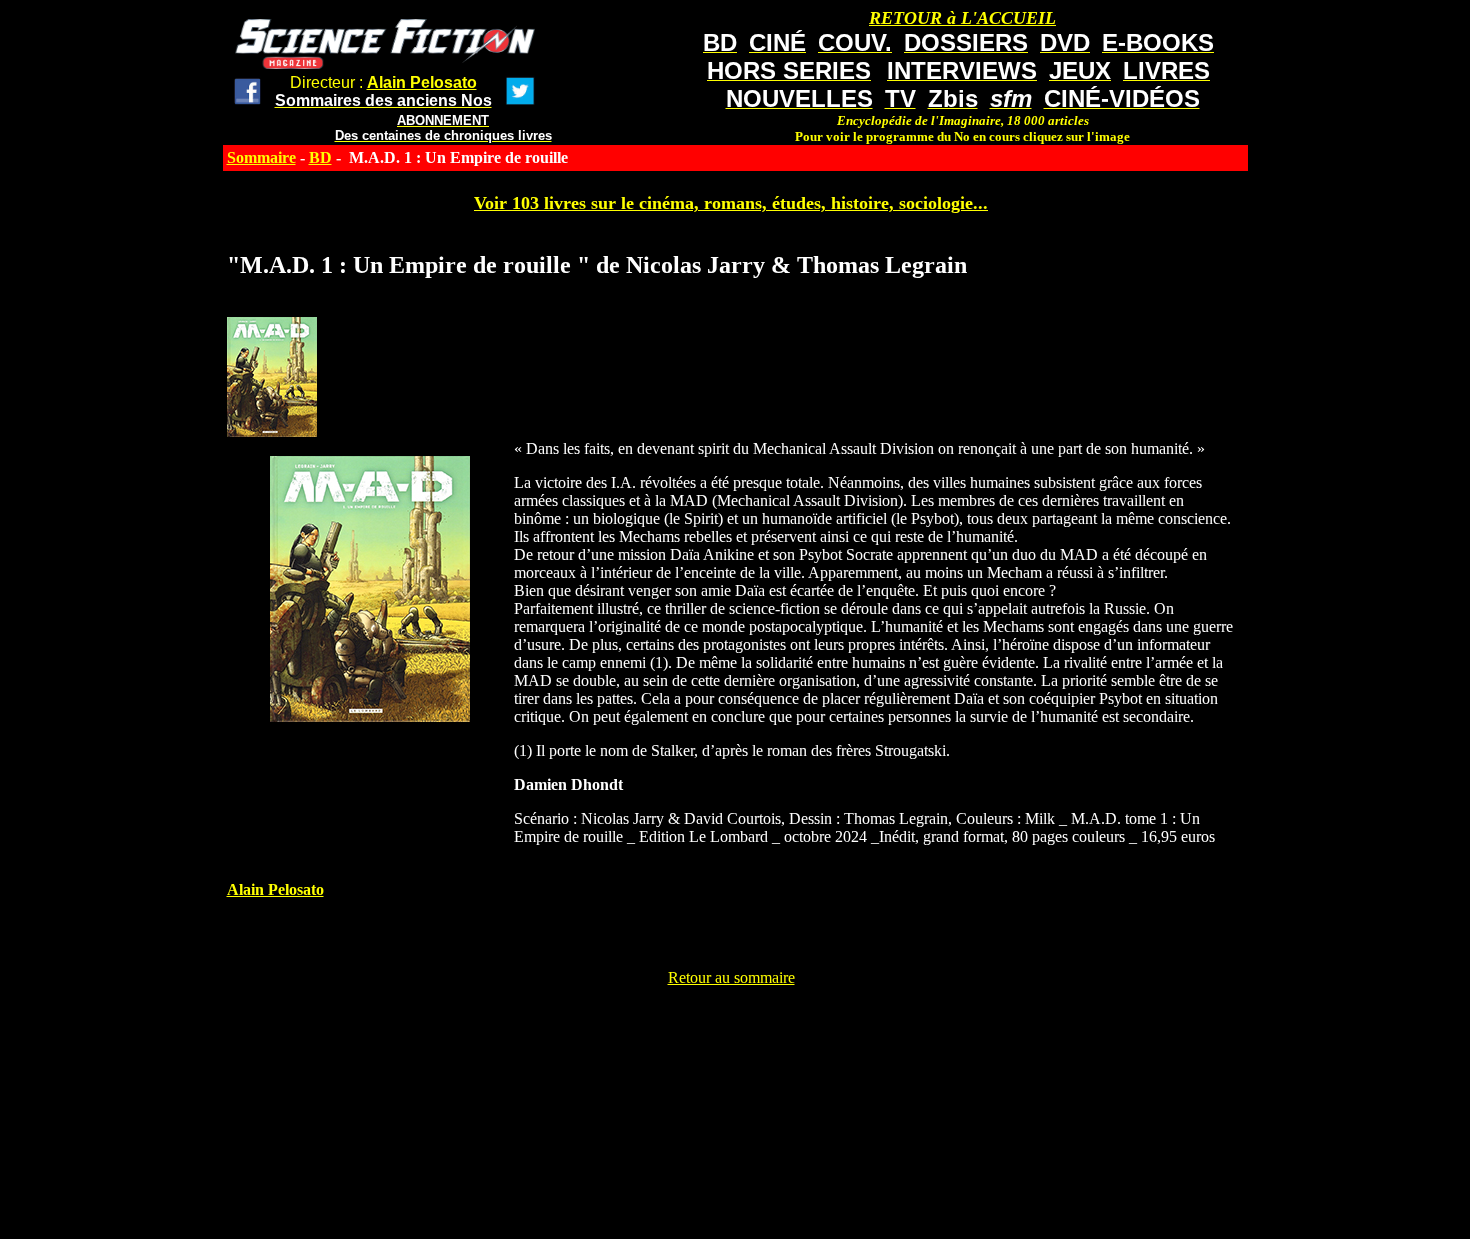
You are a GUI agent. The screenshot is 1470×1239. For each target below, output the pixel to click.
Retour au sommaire (731, 977)
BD (320, 157)
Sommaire (261, 157)
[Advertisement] (731, 1032)
